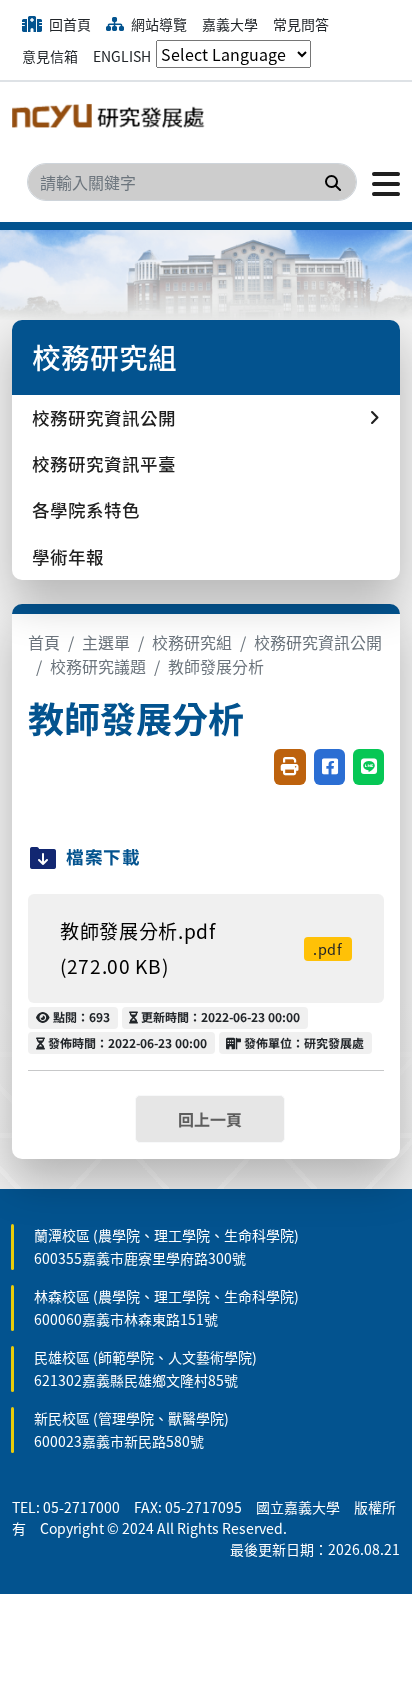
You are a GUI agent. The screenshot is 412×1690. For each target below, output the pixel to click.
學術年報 (68, 556)
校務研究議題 (98, 666)
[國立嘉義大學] (112, 120)
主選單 (106, 642)
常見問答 (301, 24)
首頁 (44, 642)
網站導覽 (157, 24)
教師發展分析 (216, 666)
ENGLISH (122, 56)
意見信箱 (50, 56)
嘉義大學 (230, 24)
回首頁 (68, 24)
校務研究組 (192, 642)
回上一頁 (210, 1119)
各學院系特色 (86, 509)
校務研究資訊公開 (318, 642)
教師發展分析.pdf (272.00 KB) (201, 948)
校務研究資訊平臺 (104, 463)
